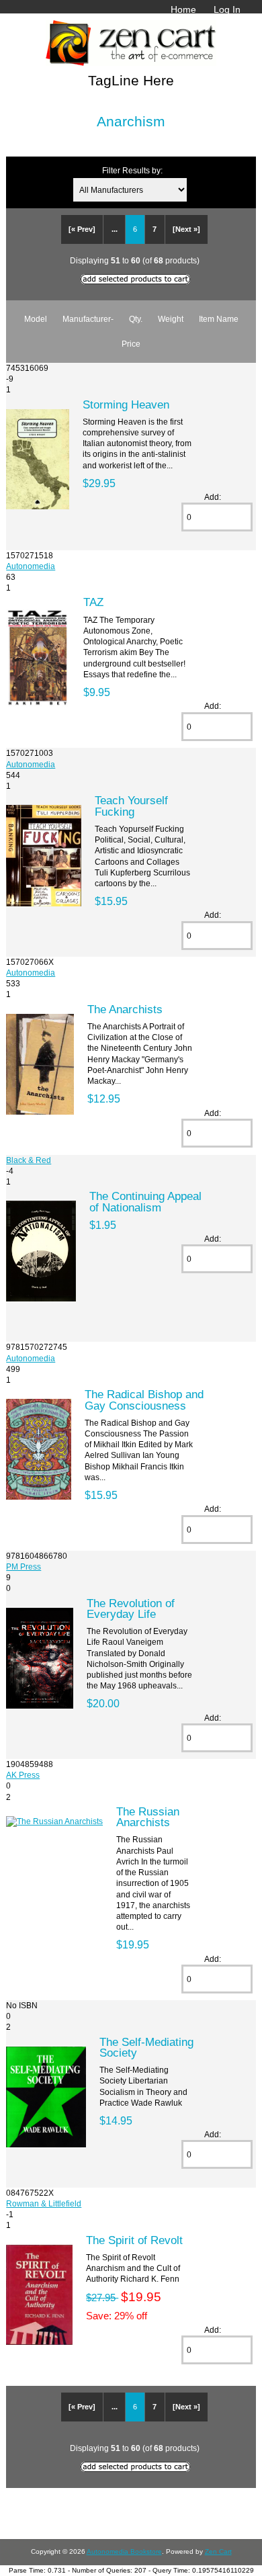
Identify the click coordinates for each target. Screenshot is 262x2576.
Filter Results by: (132, 170)
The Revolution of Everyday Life (131, 1608)
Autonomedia (31, 566)
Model (36, 319)
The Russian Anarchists (148, 1817)
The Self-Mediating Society (146, 2047)
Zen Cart (218, 2551)
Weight (171, 319)
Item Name (219, 319)
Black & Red (29, 1160)
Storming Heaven (126, 404)
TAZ (93, 602)
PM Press (24, 1566)
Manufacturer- (88, 319)
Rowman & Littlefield (44, 2203)
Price (131, 344)
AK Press (23, 1775)
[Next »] (186, 229)
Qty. (136, 319)
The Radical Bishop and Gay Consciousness (144, 1400)
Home (183, 9)
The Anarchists (125, 1009)
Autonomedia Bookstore (124, 2551)
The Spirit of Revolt (134, 2240)
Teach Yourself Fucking (131, 806)
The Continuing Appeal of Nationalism (145, 1201)
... (115, 229)
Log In (227, 9)
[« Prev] (82, 229)
